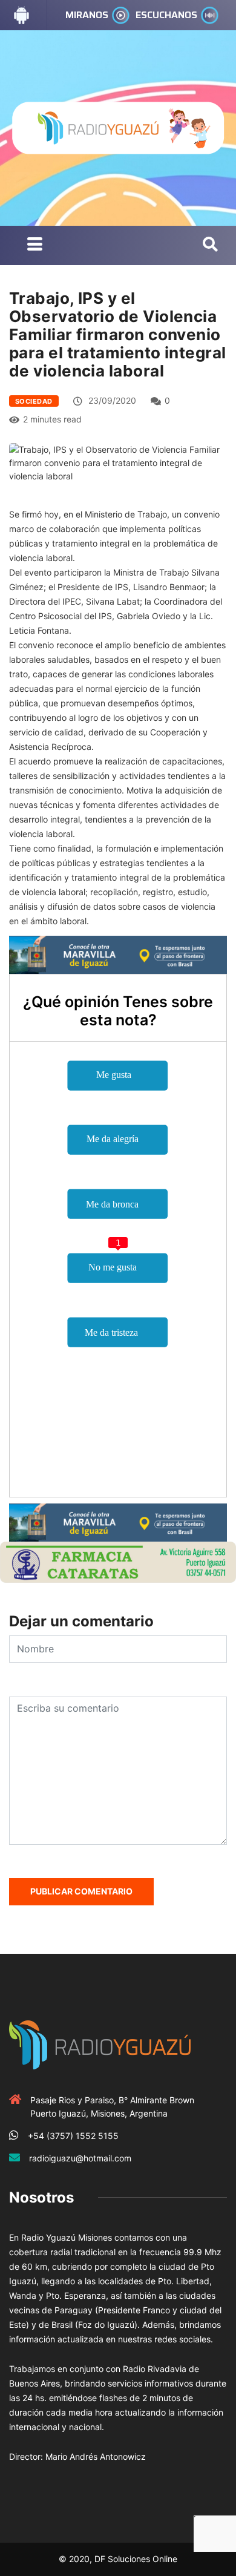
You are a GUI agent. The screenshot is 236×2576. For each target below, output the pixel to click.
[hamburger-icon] (35, 245)
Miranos (87, 15)
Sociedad (34, 401)
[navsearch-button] (210, 245)
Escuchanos (166, 15)
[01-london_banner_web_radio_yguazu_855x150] (118, 954)
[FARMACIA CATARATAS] (118, 1561)
